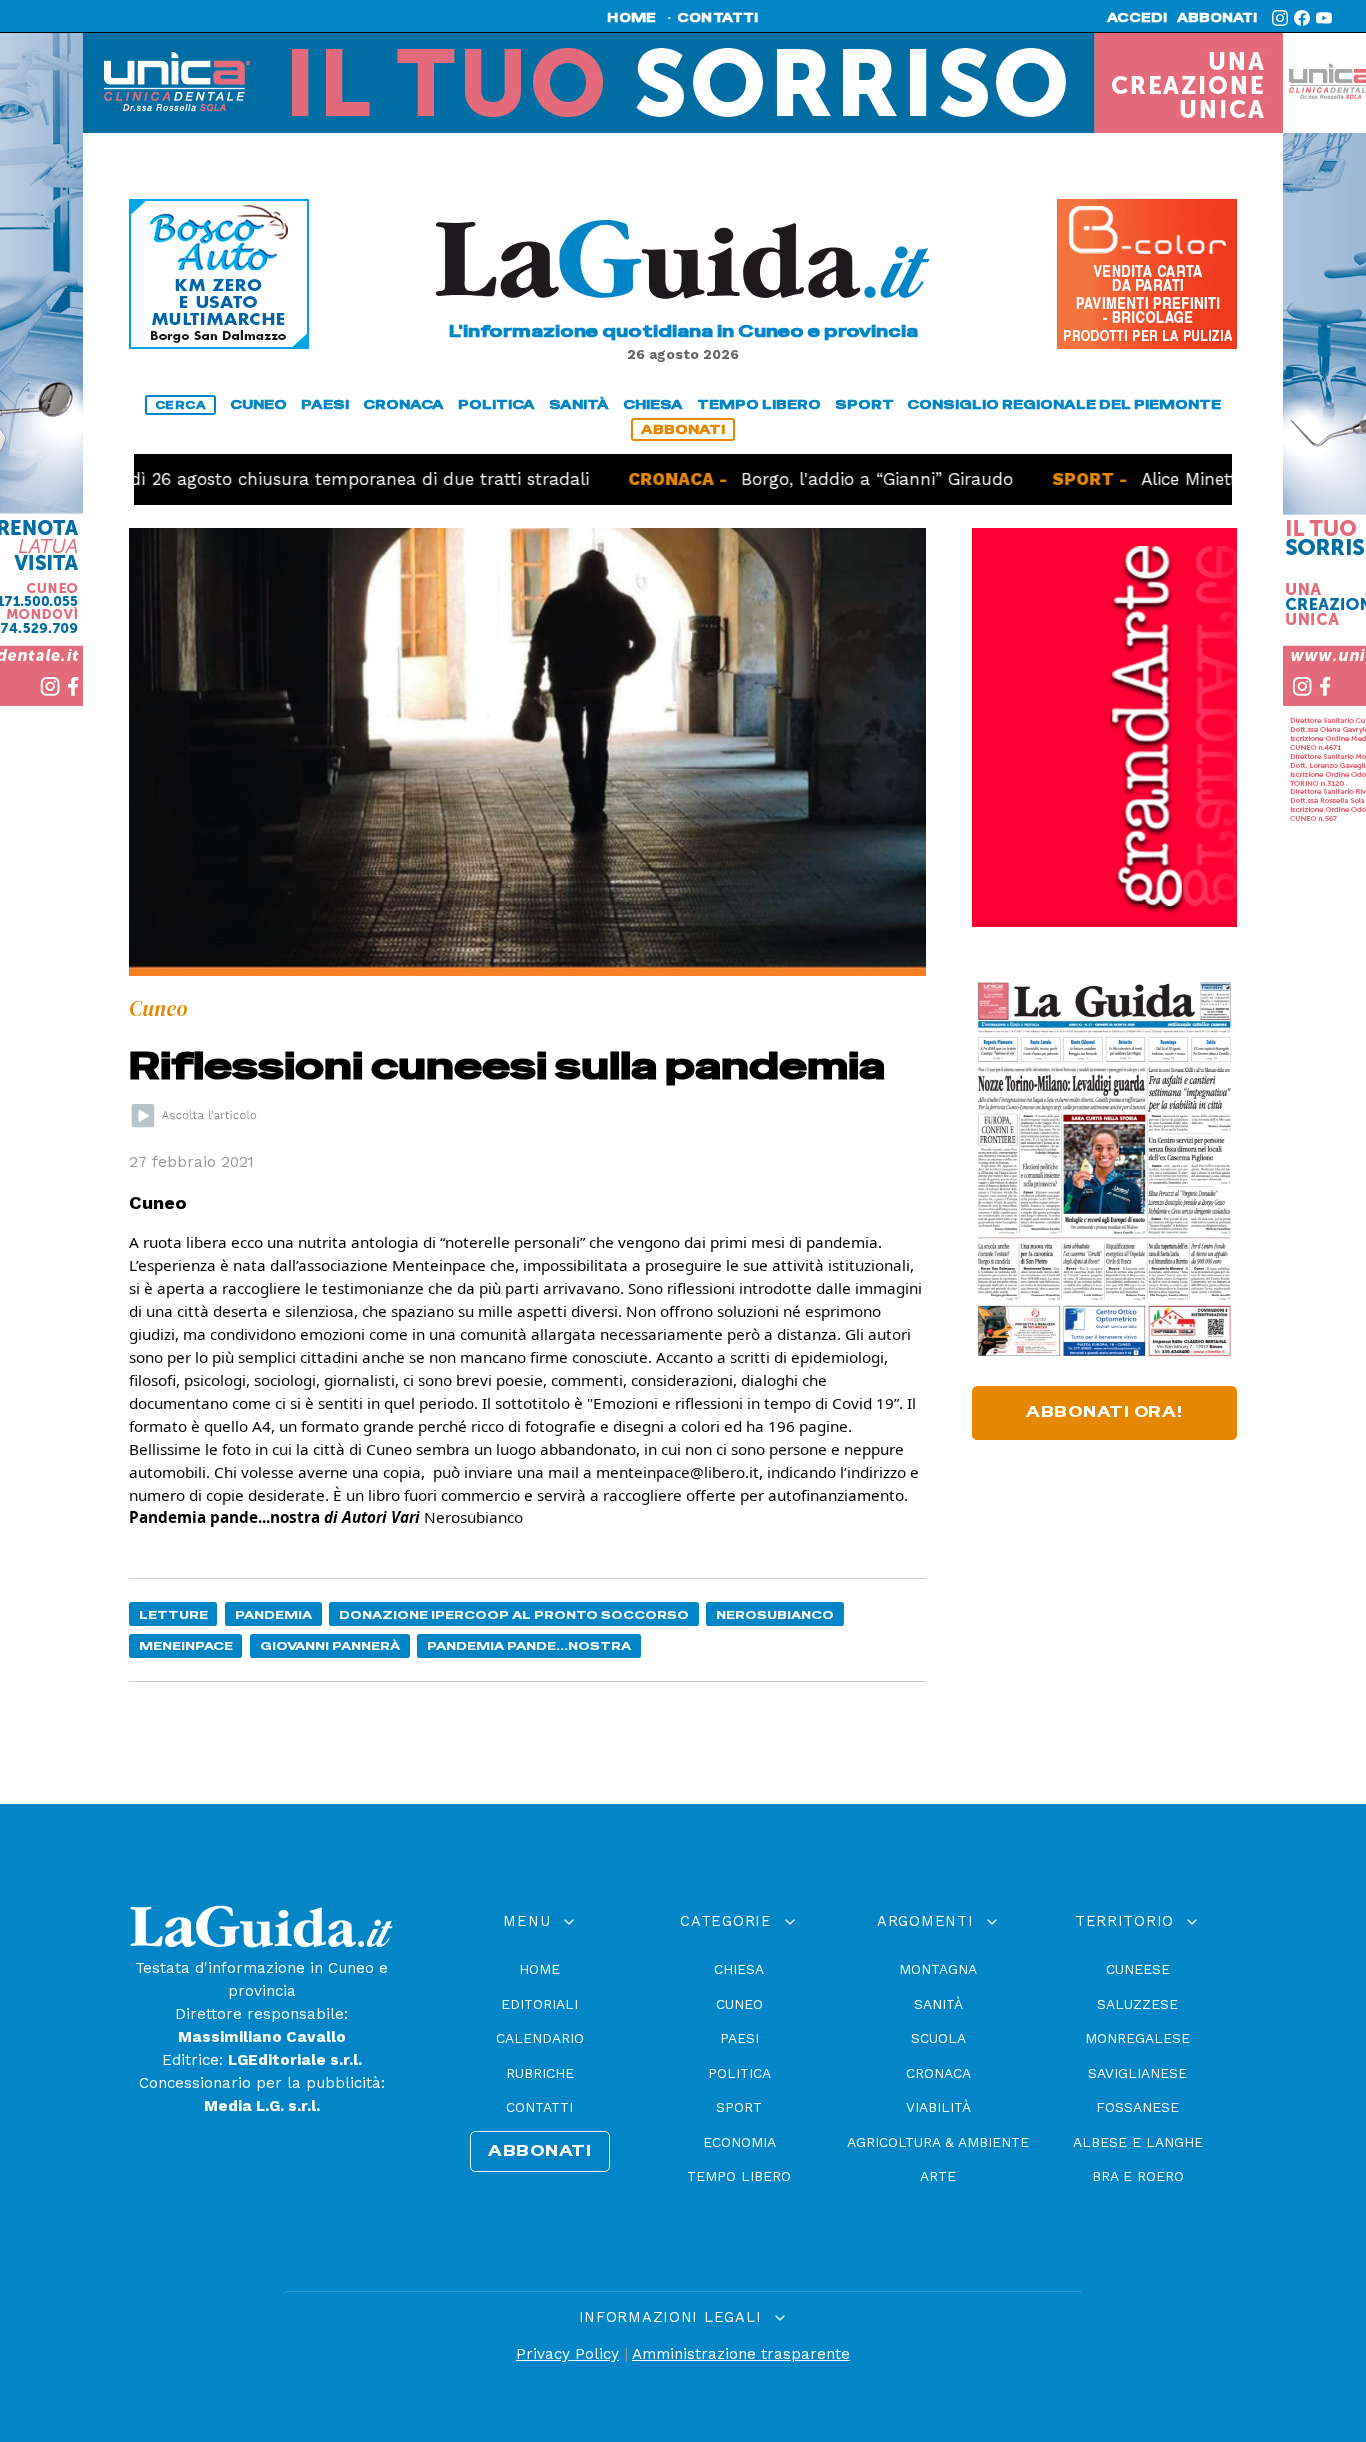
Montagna (938, 1969)
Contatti (539, 2107)
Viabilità (938, 2107)
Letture (173, 1614)
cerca (181, 405)
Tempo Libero (739, 2176)
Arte (938, 2176)
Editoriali (539, 2004)
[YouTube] (1324, 18)
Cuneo (739, 2004)
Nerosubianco (775, 1614)
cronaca (403, 404)
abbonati (1217, 18)
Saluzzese (1137, 2004)
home (631, 18)
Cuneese (1138, 1969)
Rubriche (540, 2073)
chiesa (653, 404)
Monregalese (1137, 2038)
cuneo (258, 404)
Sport (739, 2107)
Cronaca (938, 2073)
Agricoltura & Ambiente (938, 2142)
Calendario (540, 2038)
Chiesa (739, 1969)
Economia (739, 2142)
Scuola (938, 2038)
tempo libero (759, 404)
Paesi (739, 2038)
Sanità (938, 2004)
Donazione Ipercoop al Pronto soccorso (514, 1614)
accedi (1137, 18)
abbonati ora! (1104, 1412)
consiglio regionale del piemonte (1064, 404)
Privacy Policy (567, 2354)
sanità (579, 404)
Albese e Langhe (1138, 2142)
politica (496, 404)
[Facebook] (1302, 18)
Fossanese (1137, 2107)
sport (864, 404)
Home (539, 1969)
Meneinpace (186, 1645)
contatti (718, 18)
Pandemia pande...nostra (529, 1645)
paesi (325, 404)
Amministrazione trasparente (741, 2354)
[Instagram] (1280, 18)
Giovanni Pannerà (330, 1645)
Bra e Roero (1138, 2176)
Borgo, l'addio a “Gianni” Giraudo (791, 479)
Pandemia (273, 1614)
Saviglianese (1137, 2073)
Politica (739, 2073)
